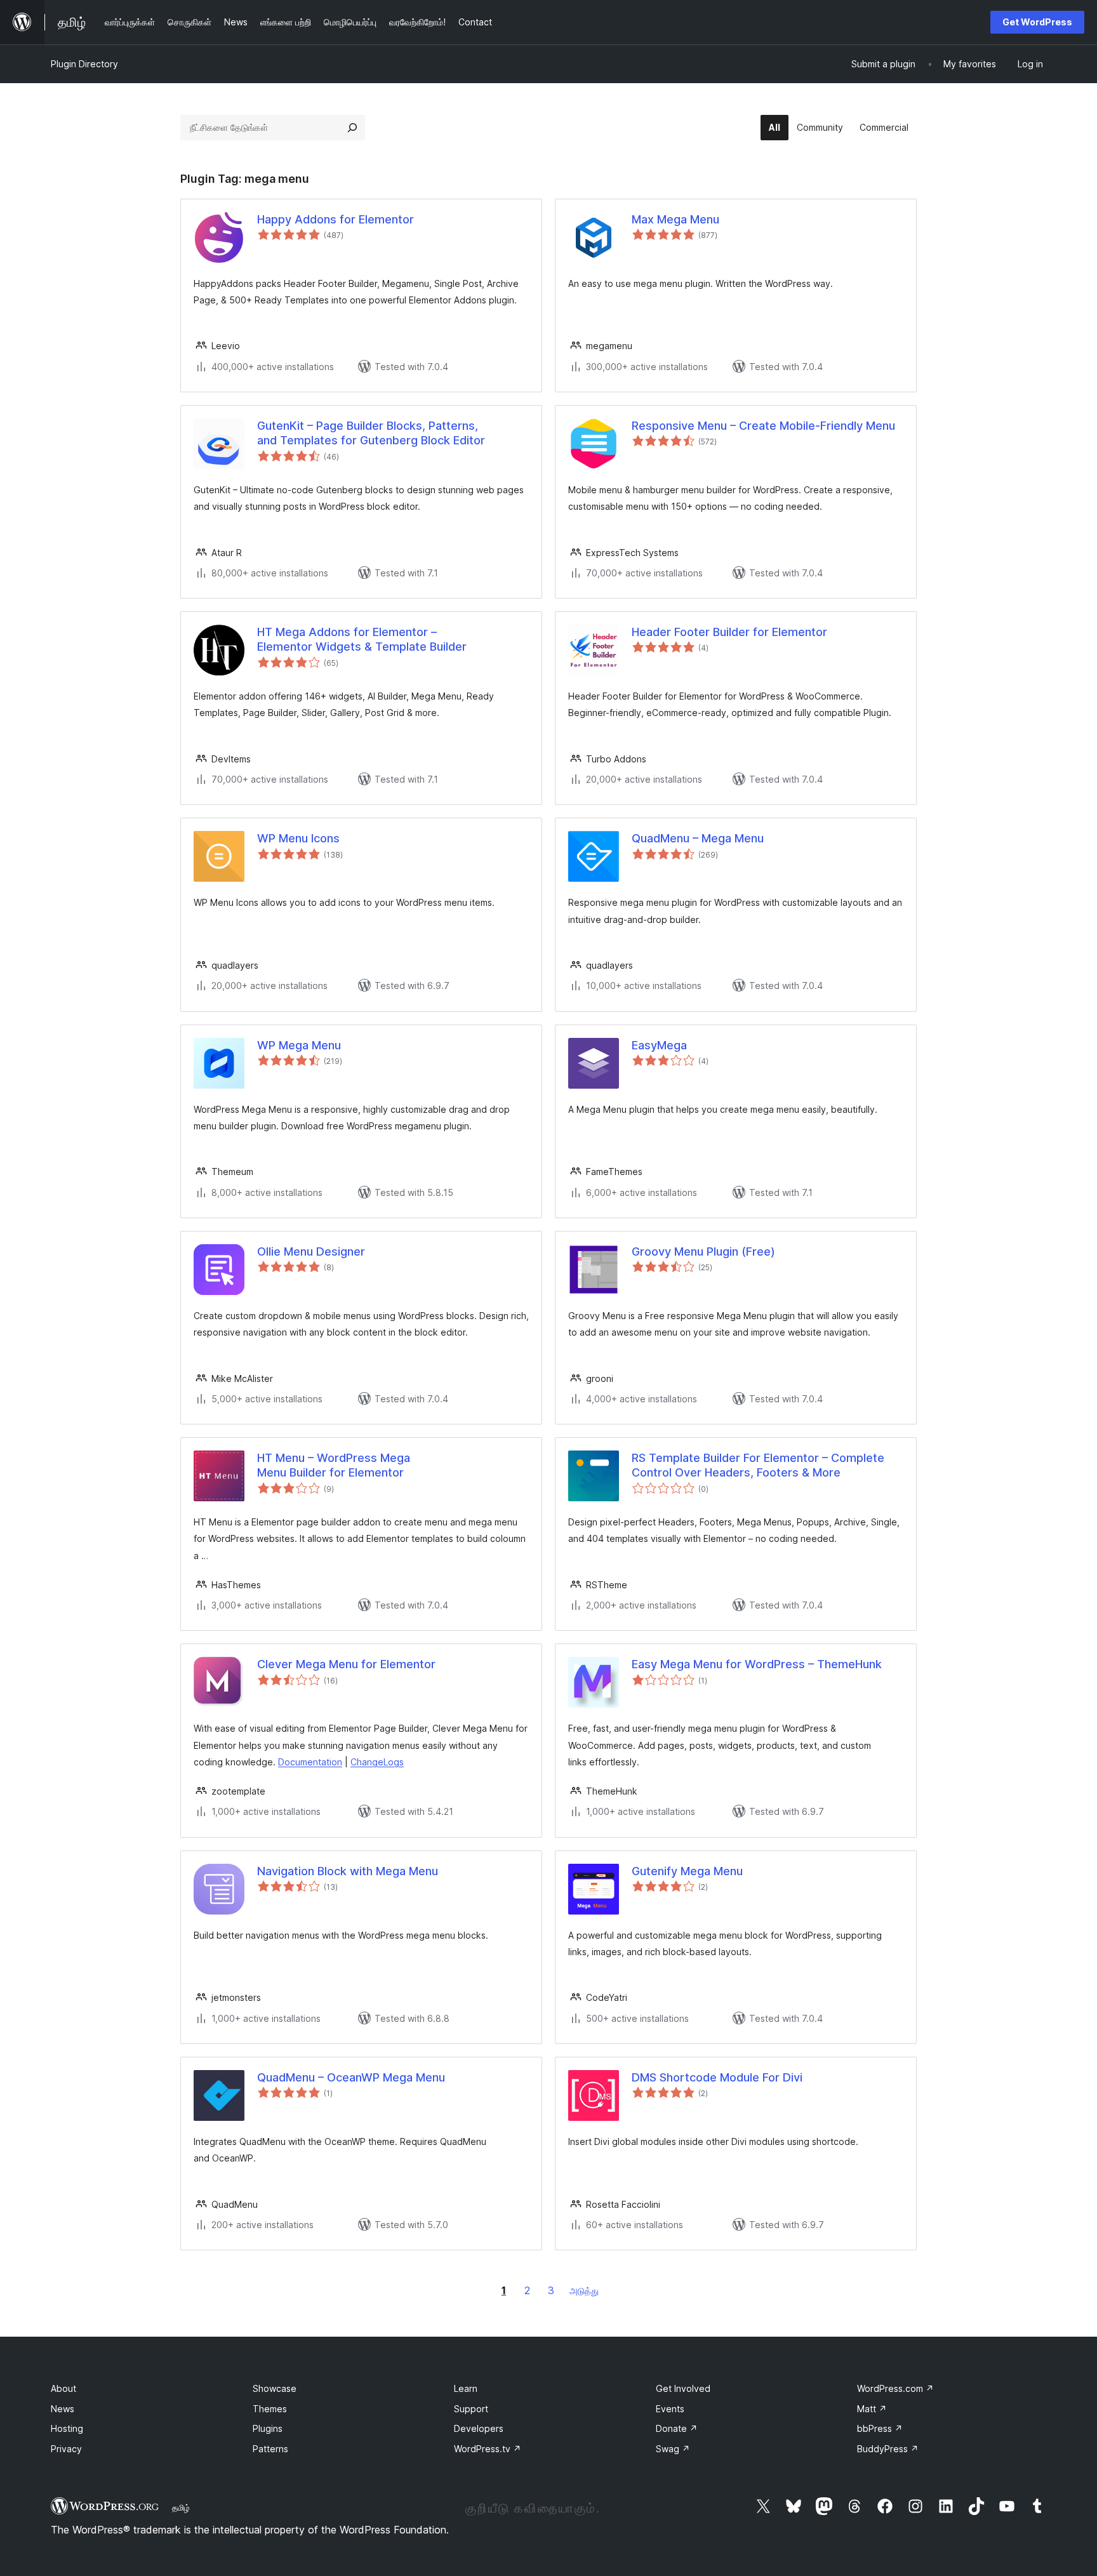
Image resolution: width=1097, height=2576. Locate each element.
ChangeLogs (377, 1762)
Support (471, 2409)
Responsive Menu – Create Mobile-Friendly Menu (763, 426)
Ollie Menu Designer (311, 1251)
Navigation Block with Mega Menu (348, 1871)
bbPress (880, 2428)
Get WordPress (1037, 22)
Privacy (66, 2449)
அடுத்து (584, 2291)
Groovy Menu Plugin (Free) (703, 1251)
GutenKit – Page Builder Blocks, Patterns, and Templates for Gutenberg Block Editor (371, 433)
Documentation (310, 1762)
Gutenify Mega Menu (687, 1871)
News (63, 2409)
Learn (466, 2388)
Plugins (268, 2428)
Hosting (67, 2428)
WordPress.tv (488, 2449)
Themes (270, 2409)
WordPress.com (895, 2388)
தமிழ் (181, 2507)
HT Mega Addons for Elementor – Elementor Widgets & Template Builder (362, 639)
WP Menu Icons (298, 838)
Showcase (275, 2388)
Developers (479, 2428)
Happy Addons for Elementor (336, 219)
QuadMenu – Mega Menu (698, 838)
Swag (673, 2449)
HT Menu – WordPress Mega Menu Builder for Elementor (334, 1465)
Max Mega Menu (675, 219)
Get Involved (683, 2388)
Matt (872, 2409)
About (63, 2388)
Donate (677, 2428)
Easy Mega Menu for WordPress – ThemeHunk (757, 1664)
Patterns (270, 2449)
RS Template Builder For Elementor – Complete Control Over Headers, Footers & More (758, 1465)
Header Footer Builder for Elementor (729, 632)
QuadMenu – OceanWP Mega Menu (351, 2077)
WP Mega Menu (299, 1045)
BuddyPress (888, 2449)
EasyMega (659, 1045)
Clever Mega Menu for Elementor (346, 1664)
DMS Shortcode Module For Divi (717, 2077)
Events (670, 2409)
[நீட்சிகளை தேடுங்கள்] (352, 128)
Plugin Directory (84, 64)
